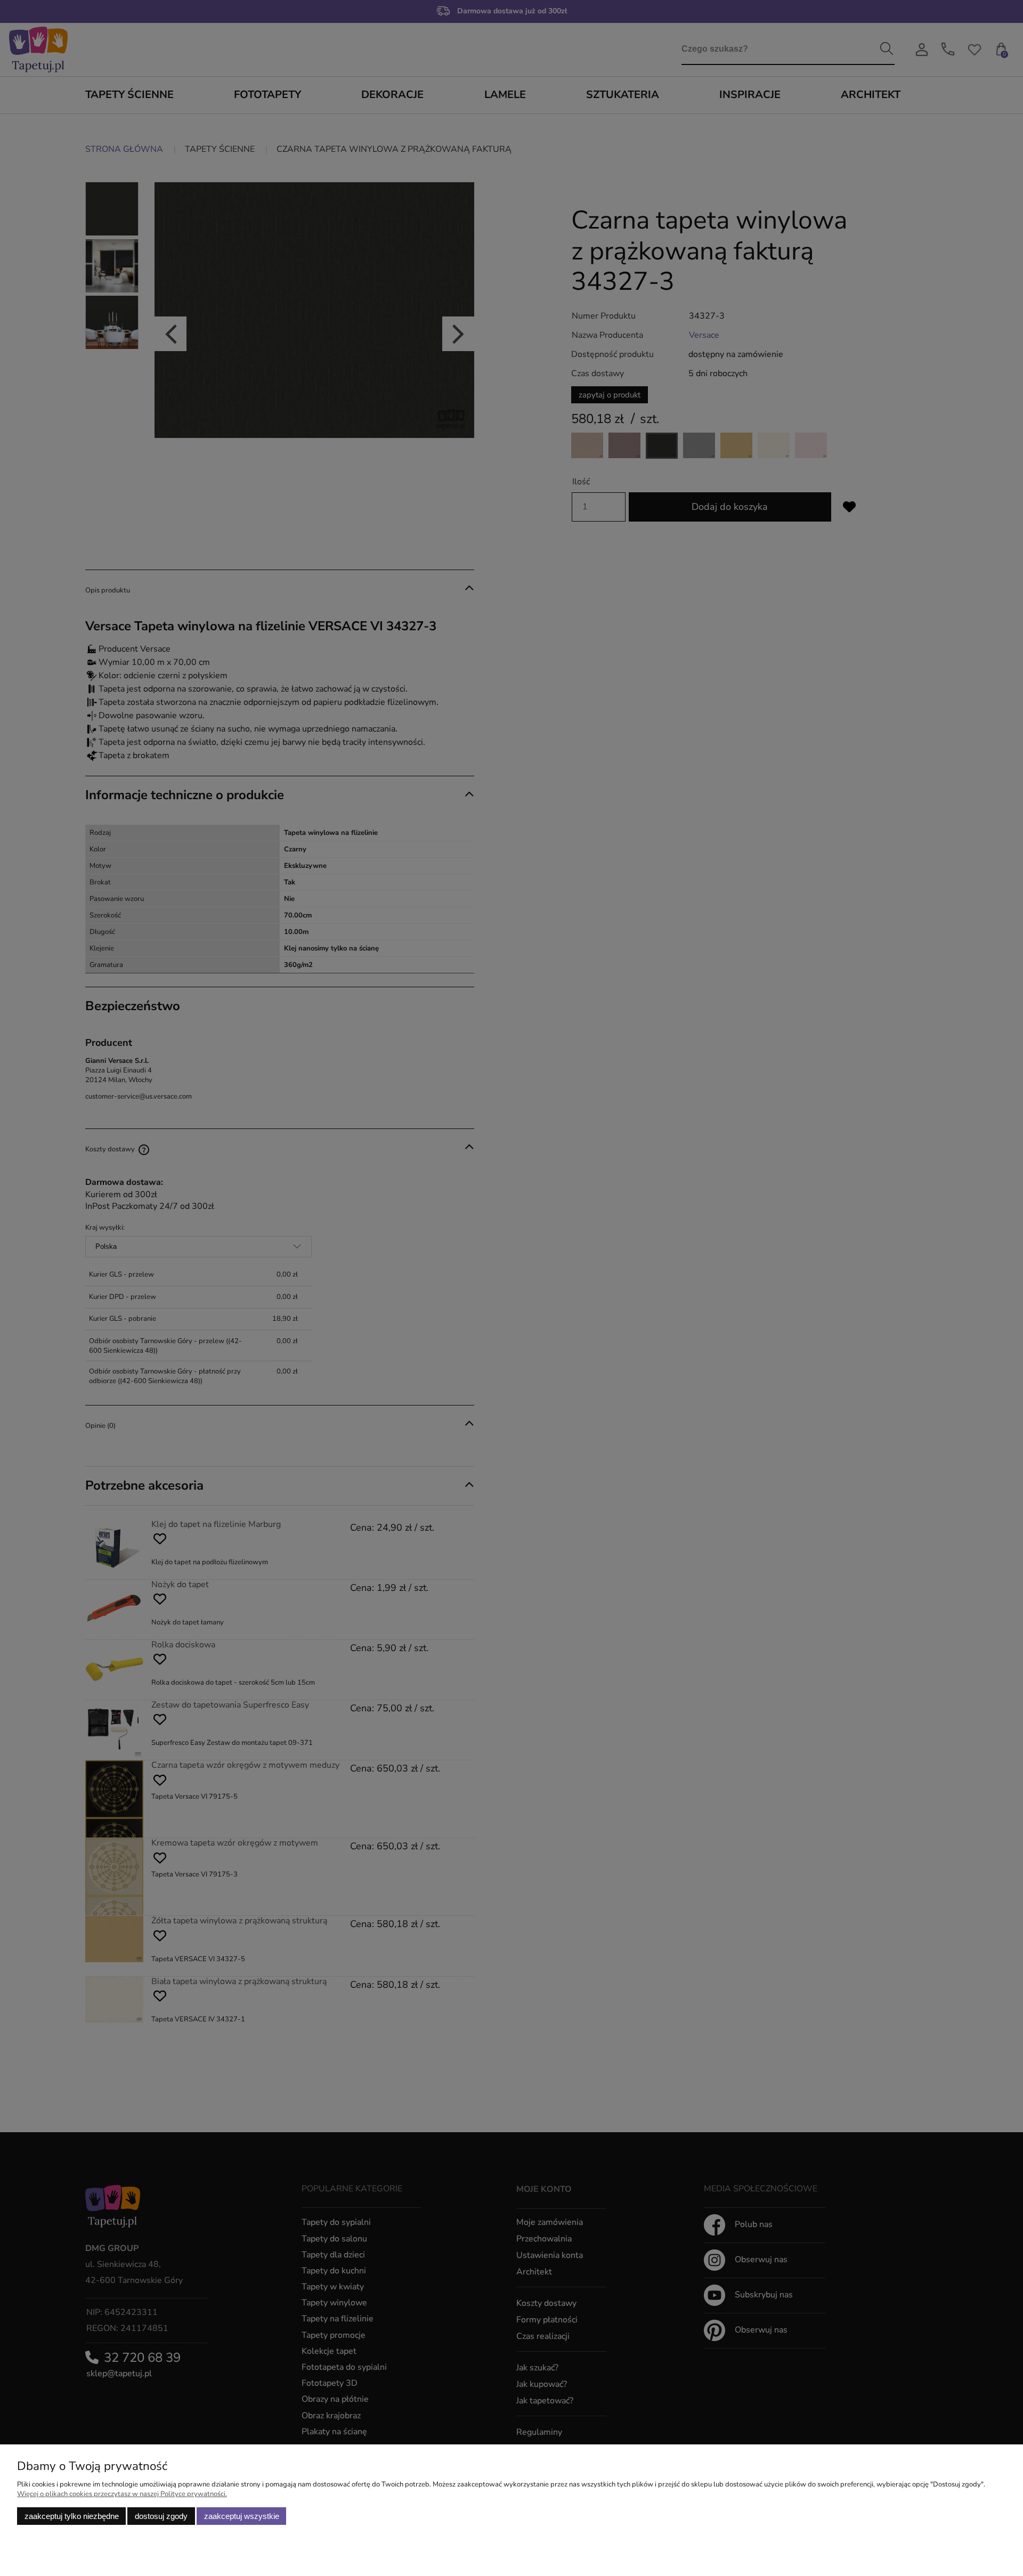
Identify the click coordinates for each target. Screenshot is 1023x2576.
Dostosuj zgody (161, 2516)
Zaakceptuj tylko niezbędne (72, 2516)
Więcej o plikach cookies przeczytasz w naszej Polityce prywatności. (122, 2494)
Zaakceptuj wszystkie (242, 2516)
